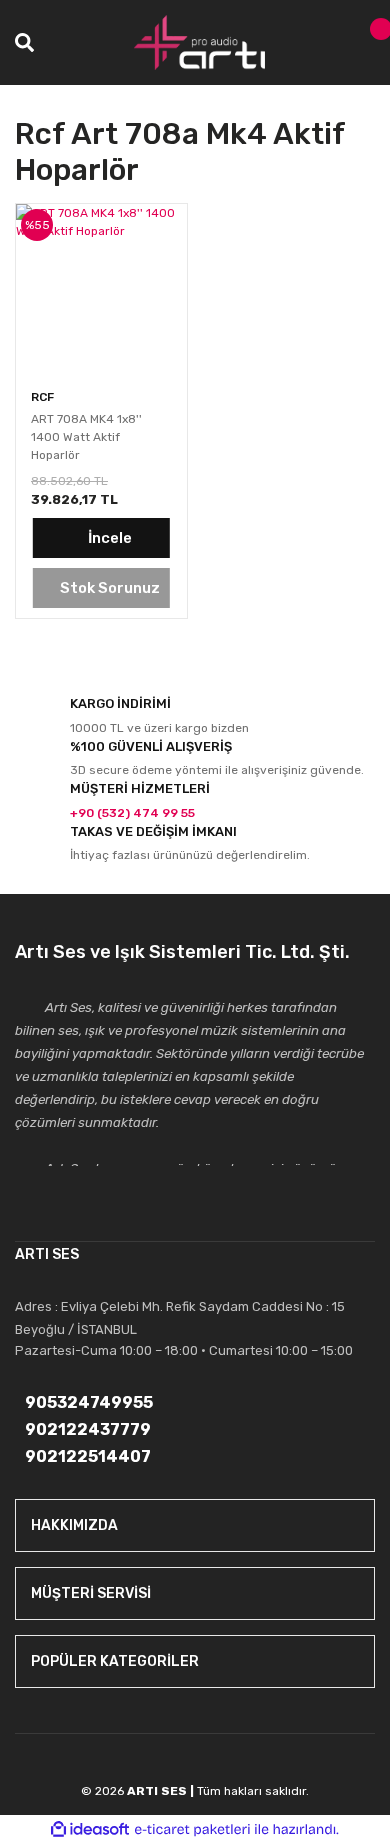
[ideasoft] (90, 1829)
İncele (110, 538)
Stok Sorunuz (110, 588)
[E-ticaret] (192, 1830)
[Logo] (200, 42)
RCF (42, 397)
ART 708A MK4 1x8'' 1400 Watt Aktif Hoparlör (86, 437)
